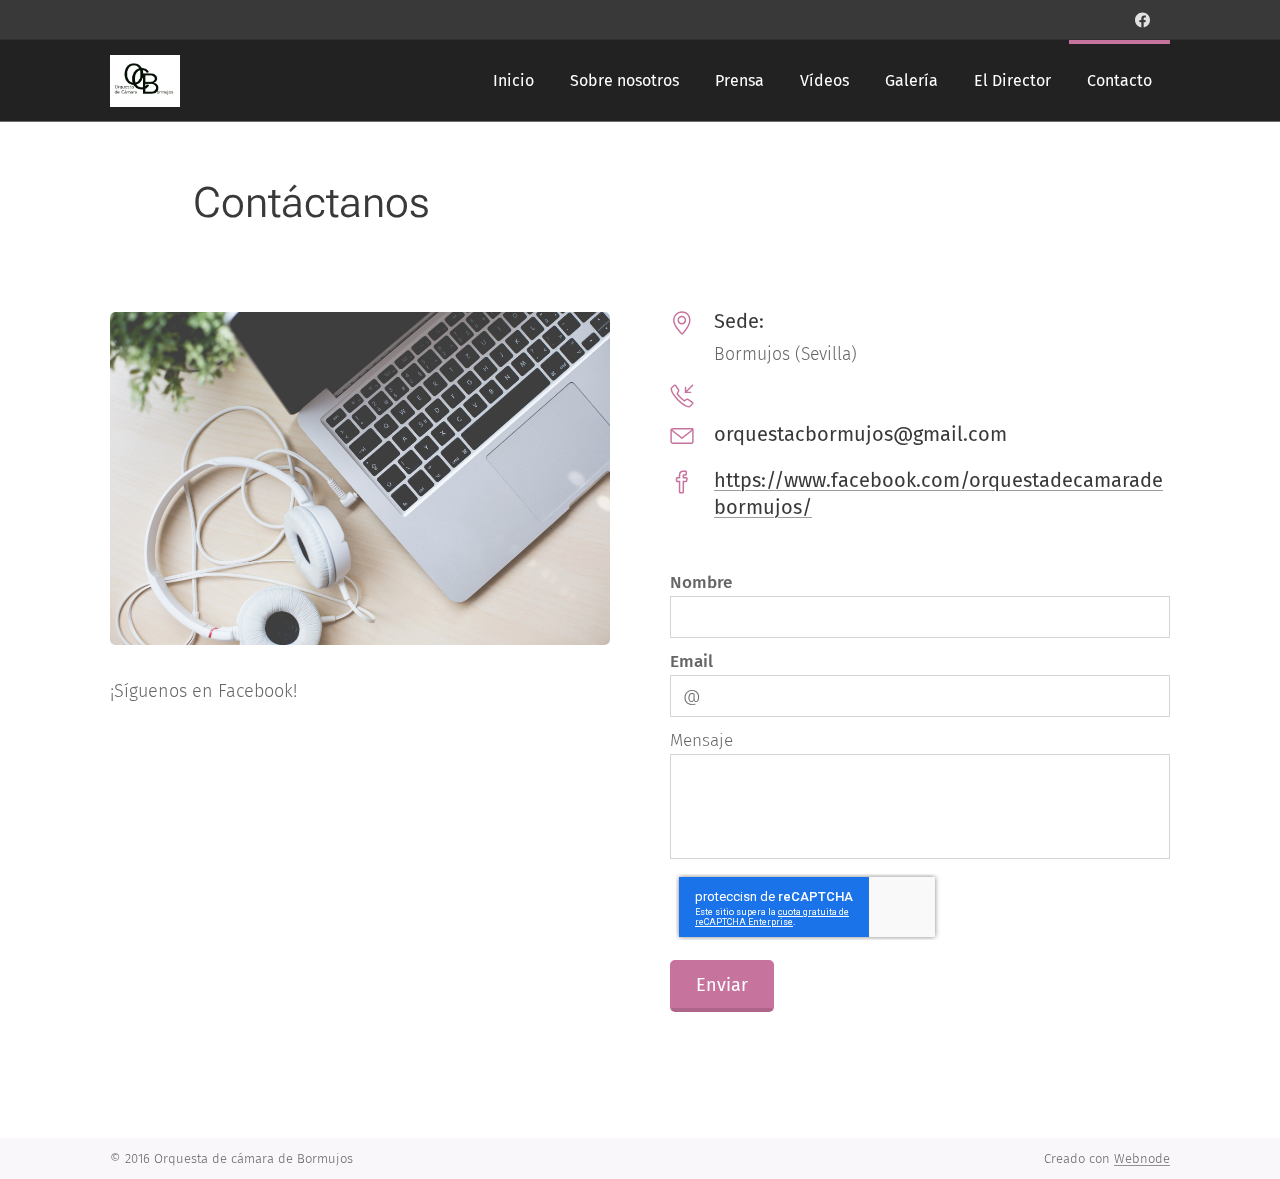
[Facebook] (1142, 20)
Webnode (1142, 1158)
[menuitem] (513, 81)
